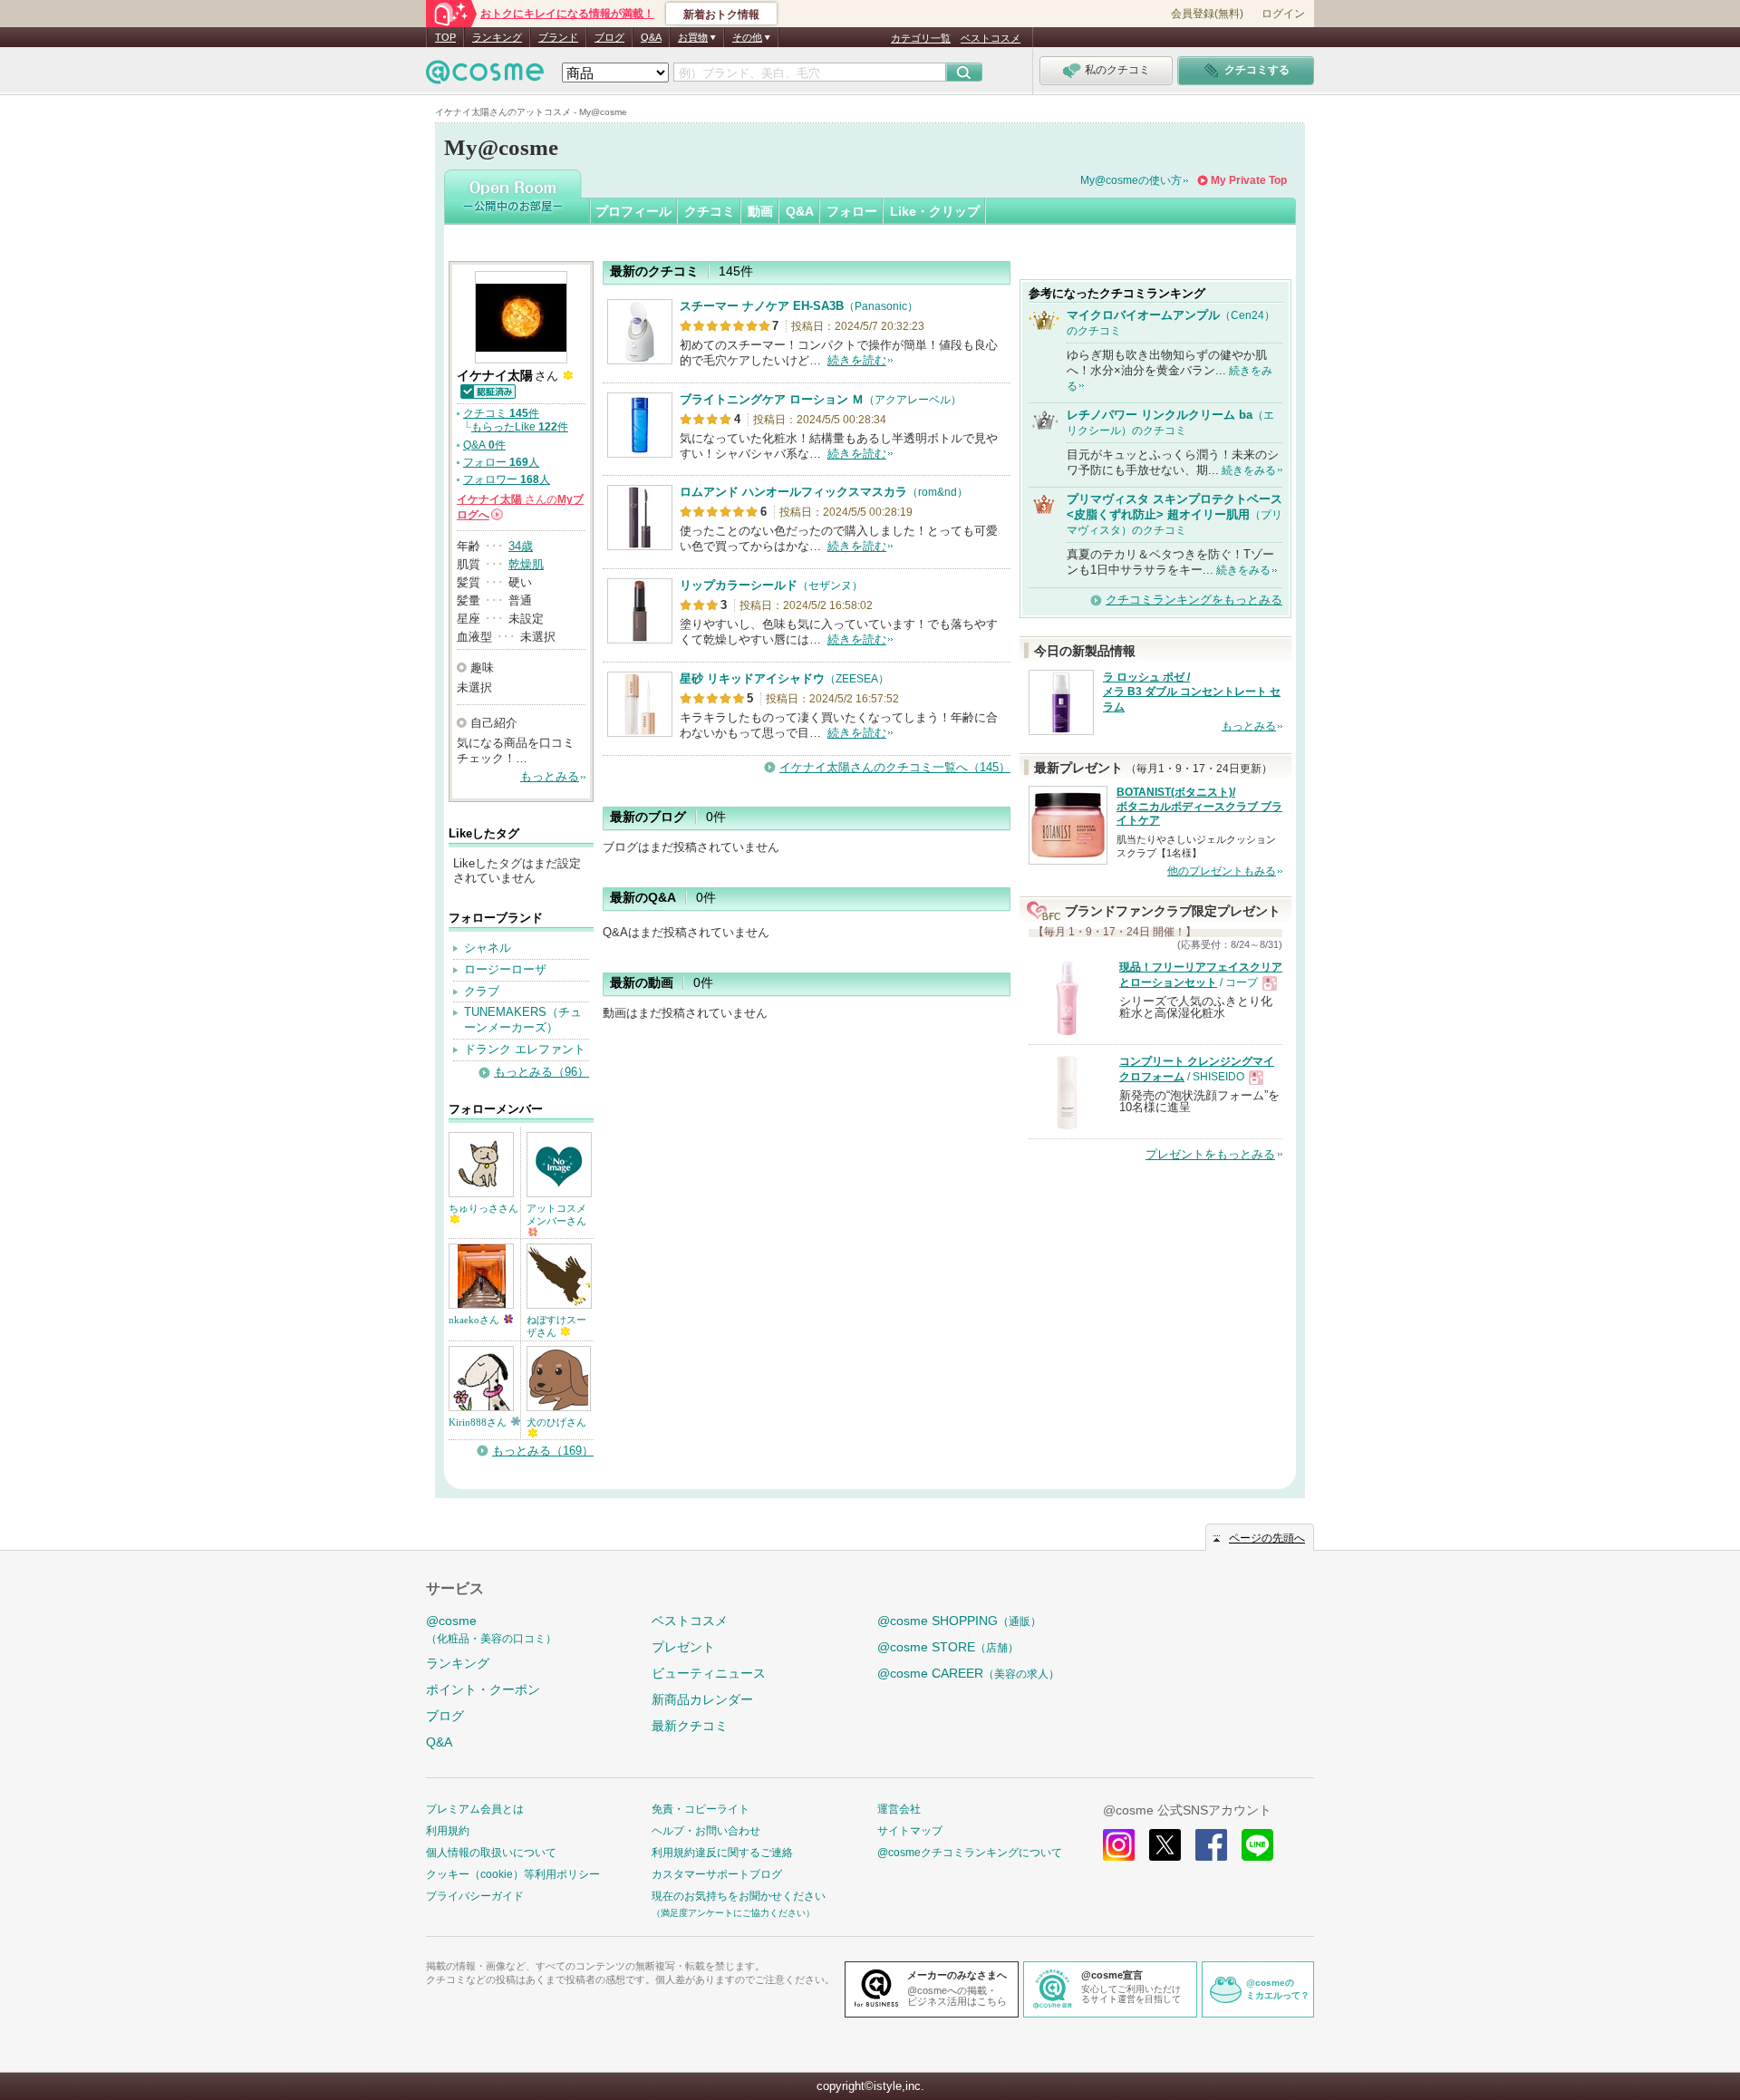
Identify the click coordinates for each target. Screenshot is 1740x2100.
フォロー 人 (501, 462)
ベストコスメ (991, 38)
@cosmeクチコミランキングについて (970, 1853)
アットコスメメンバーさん (556, 1215)
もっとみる (550, 776)
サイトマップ (910, 1831)
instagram (1119, 1845)
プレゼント (683, 1647)
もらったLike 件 (520, 427)
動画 (760, 211)
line (1257, 1845)
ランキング (497, 37)
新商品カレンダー (702, 1699)
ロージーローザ (505, 969)
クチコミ (710, 211)
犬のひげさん (556, 1422)
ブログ (609, 37)
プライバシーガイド (475, 1896)
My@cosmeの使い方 (1131, 180)
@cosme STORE (948, 1647)
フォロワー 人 (507, 479)
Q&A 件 (484, 445)
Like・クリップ (935, 211)
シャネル (488, 948)
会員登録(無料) (1207, 14)
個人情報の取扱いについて (491, 1853)
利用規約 (448, 1831)
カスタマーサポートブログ (717, 1874)
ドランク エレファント (525, 1049)
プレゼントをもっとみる (1210, 1154)
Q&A (651, 37)
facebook (1211, 1845)
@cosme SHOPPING (959, 1621)
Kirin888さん (479, 1422)
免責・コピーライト (701, 1809)
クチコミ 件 (501, 413)
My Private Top (1249, 180)
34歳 (521, 546)
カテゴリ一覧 (921, 38)
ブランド (558, 37)
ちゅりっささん (483, 1208)
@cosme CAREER (968, 1673)
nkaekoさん (475, 1320)
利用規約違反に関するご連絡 (722, 1853)
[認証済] (487, 390)
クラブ (482, 991)
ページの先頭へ (1267, 1538)
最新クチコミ (690, 1726)
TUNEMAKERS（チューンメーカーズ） (523, 1020)
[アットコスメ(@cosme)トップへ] (485, 77)
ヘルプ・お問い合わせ (706, 1831)
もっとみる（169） (543, 1451)
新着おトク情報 (721, 15)
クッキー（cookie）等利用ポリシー (513, 1874)
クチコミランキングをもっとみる (1194, 600)
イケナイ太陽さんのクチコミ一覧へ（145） (895, 767)
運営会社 (899, 1809)
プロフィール (633, 211)
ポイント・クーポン (483, 1689)
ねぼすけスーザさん (556, 1326)
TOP (445, 37)
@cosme (491, 1629)
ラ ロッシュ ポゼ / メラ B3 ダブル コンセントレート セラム (1192, 692)
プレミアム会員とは (475, 1809)
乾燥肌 (526, 564)
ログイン (1283, 14)
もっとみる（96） (541, 1072)
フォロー (852, 211)
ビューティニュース (709, 1673)
